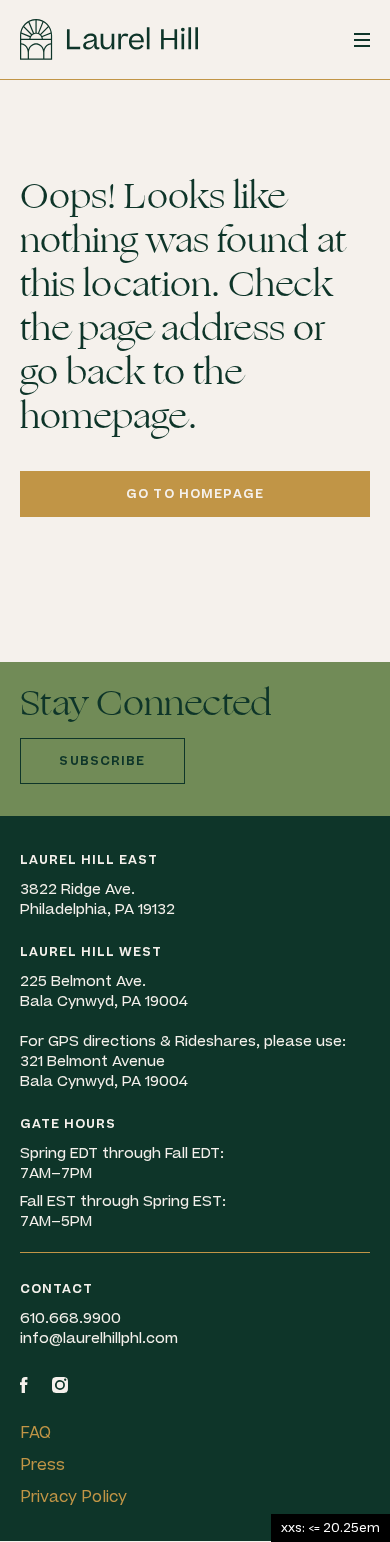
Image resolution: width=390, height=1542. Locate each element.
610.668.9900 (70, 1318)
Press (42, 1465)
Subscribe (102, 761)
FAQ (35, 1433)
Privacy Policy (73, 1497)
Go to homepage (195, 494)
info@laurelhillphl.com (99, 1338)
